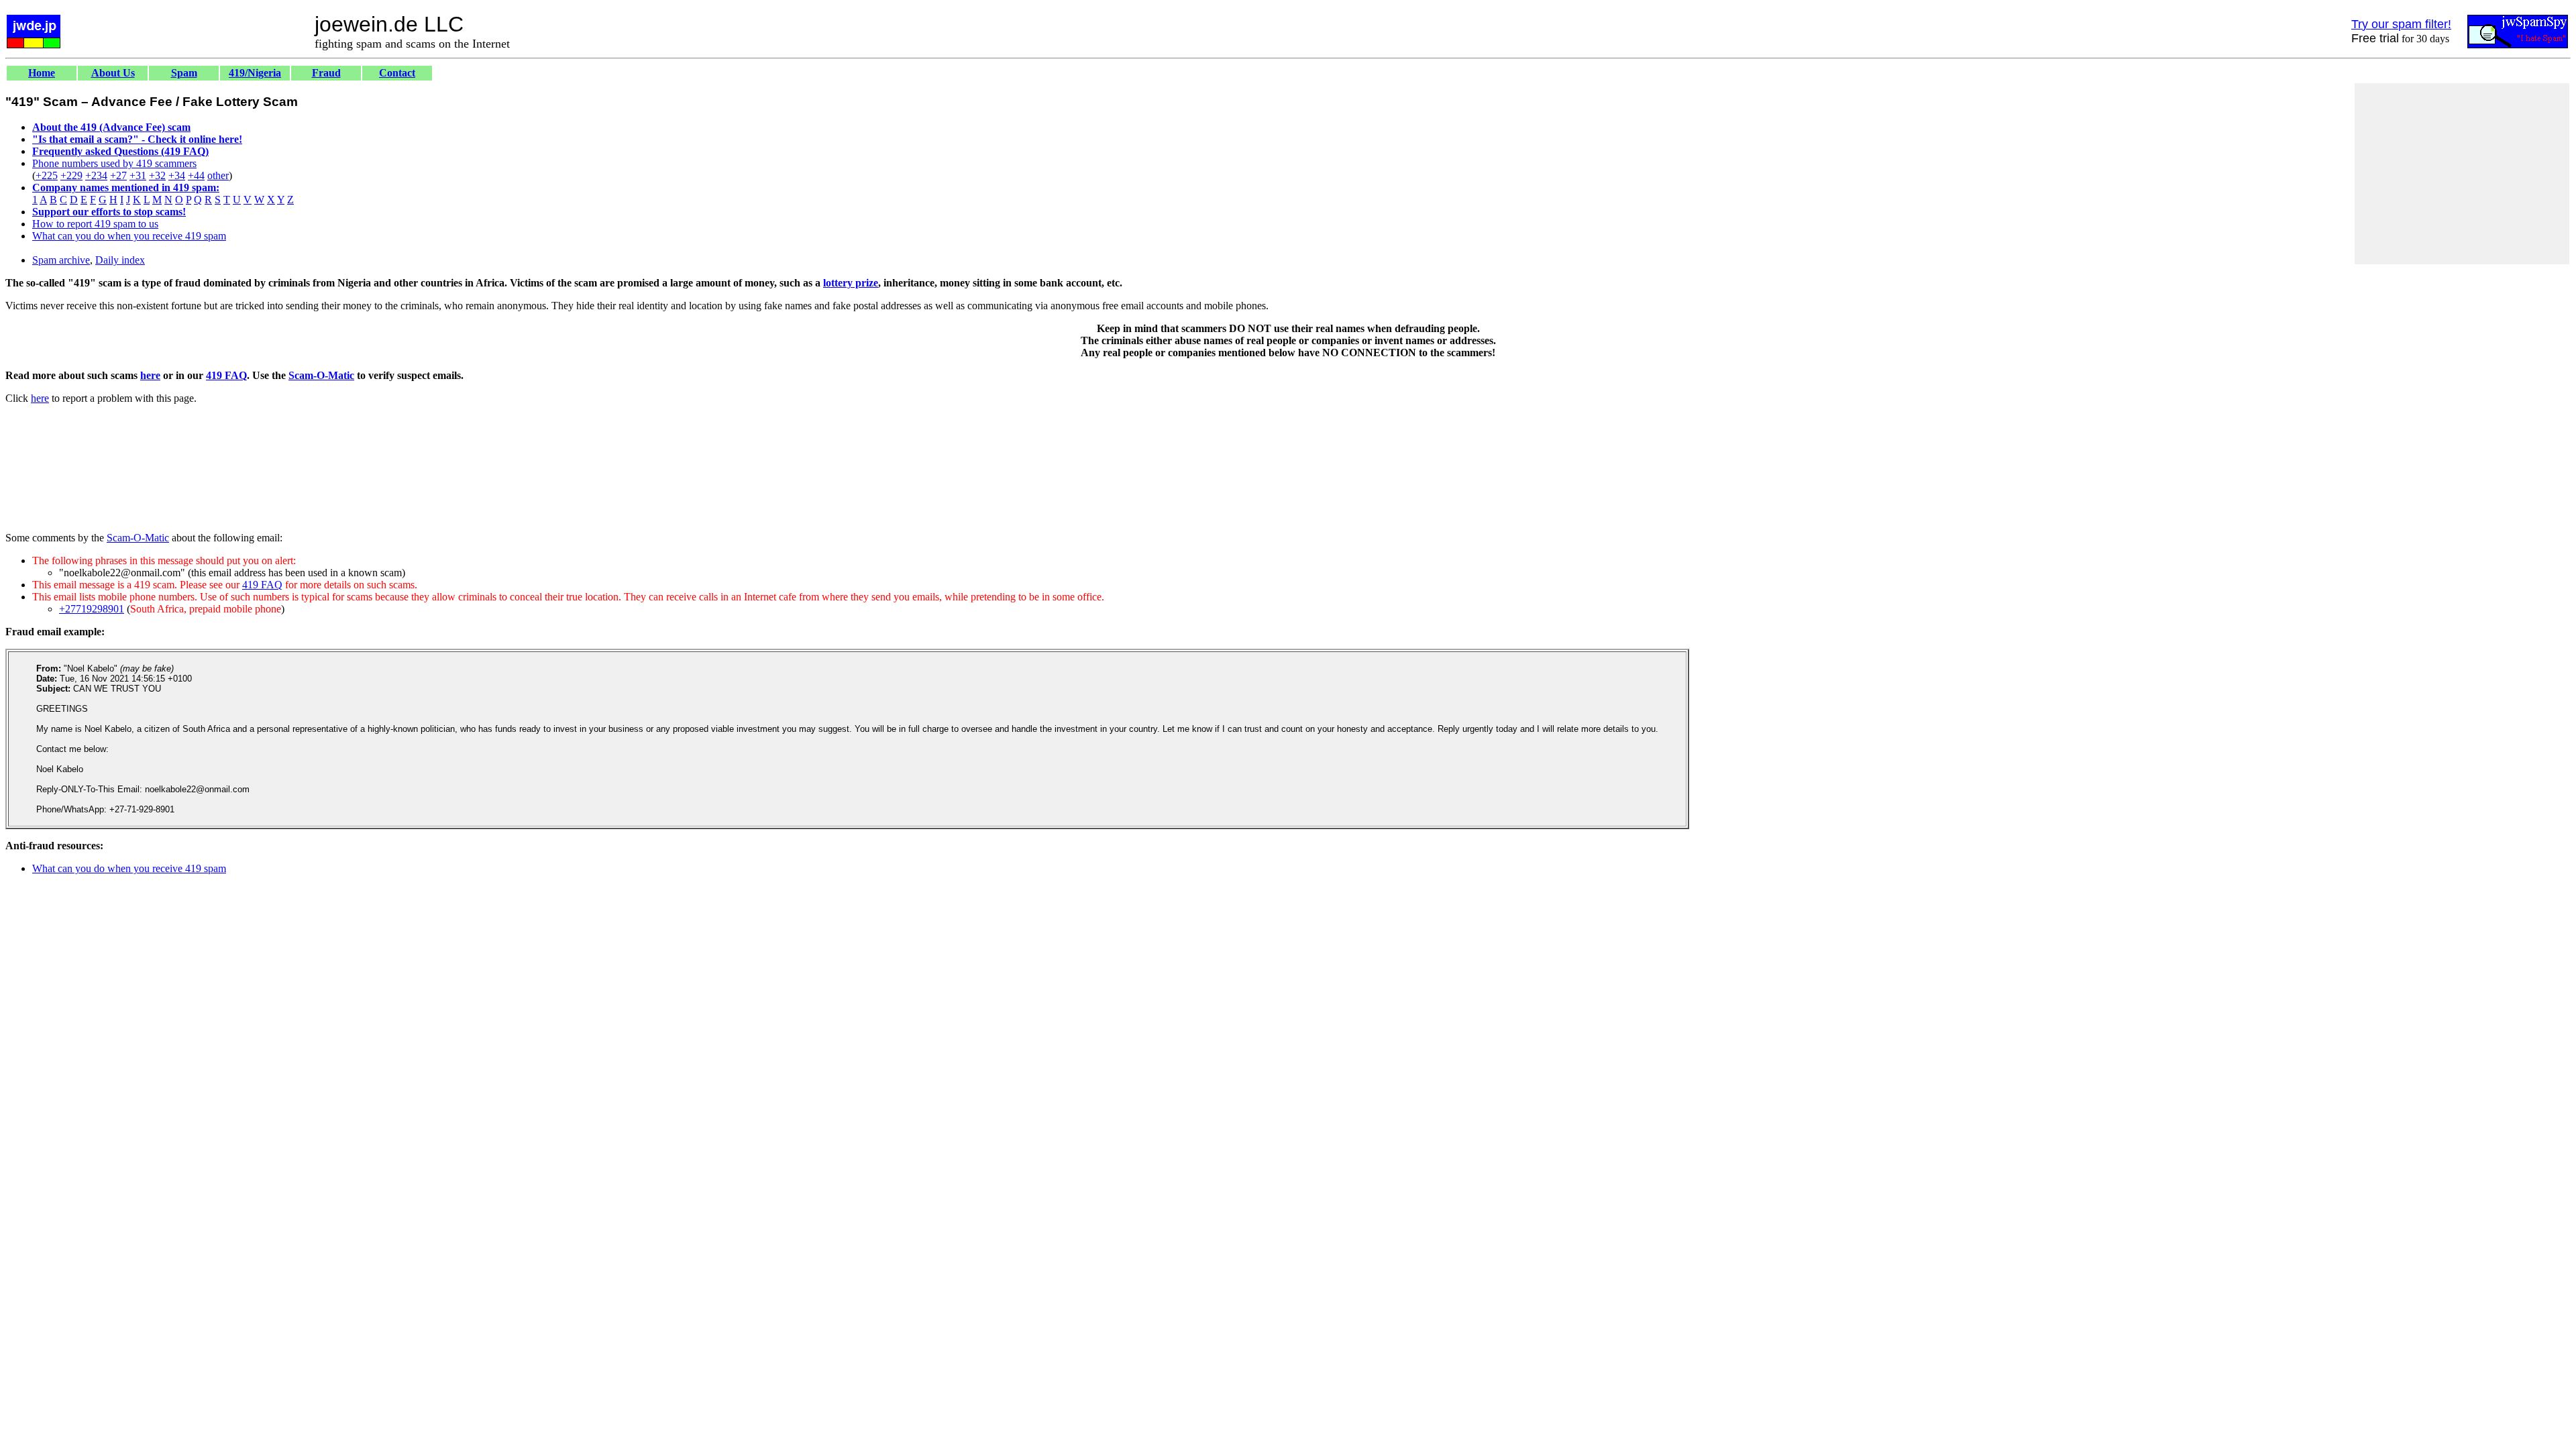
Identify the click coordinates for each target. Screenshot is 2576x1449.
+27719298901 (92, 609)
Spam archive (61, 260)
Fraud (326, 73)
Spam (184, 73)
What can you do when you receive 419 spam (129, 236)
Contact (397, 73)
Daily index (120, 260)
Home (42, 73)
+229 (71, 175)
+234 (96, 175)
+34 (177, 175)
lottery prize (851, 283)
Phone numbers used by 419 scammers (114, 163)
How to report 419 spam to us (95, 224)
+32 (157, 175)
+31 (138, 175)
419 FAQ (226, 375)
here (150, 375)
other (218, 175)
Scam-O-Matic (321, 375)
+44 (196, 175)
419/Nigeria (255, 73)
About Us (113, 73)
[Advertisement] (2462, 174)
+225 (47, 175)
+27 (118, 175)
